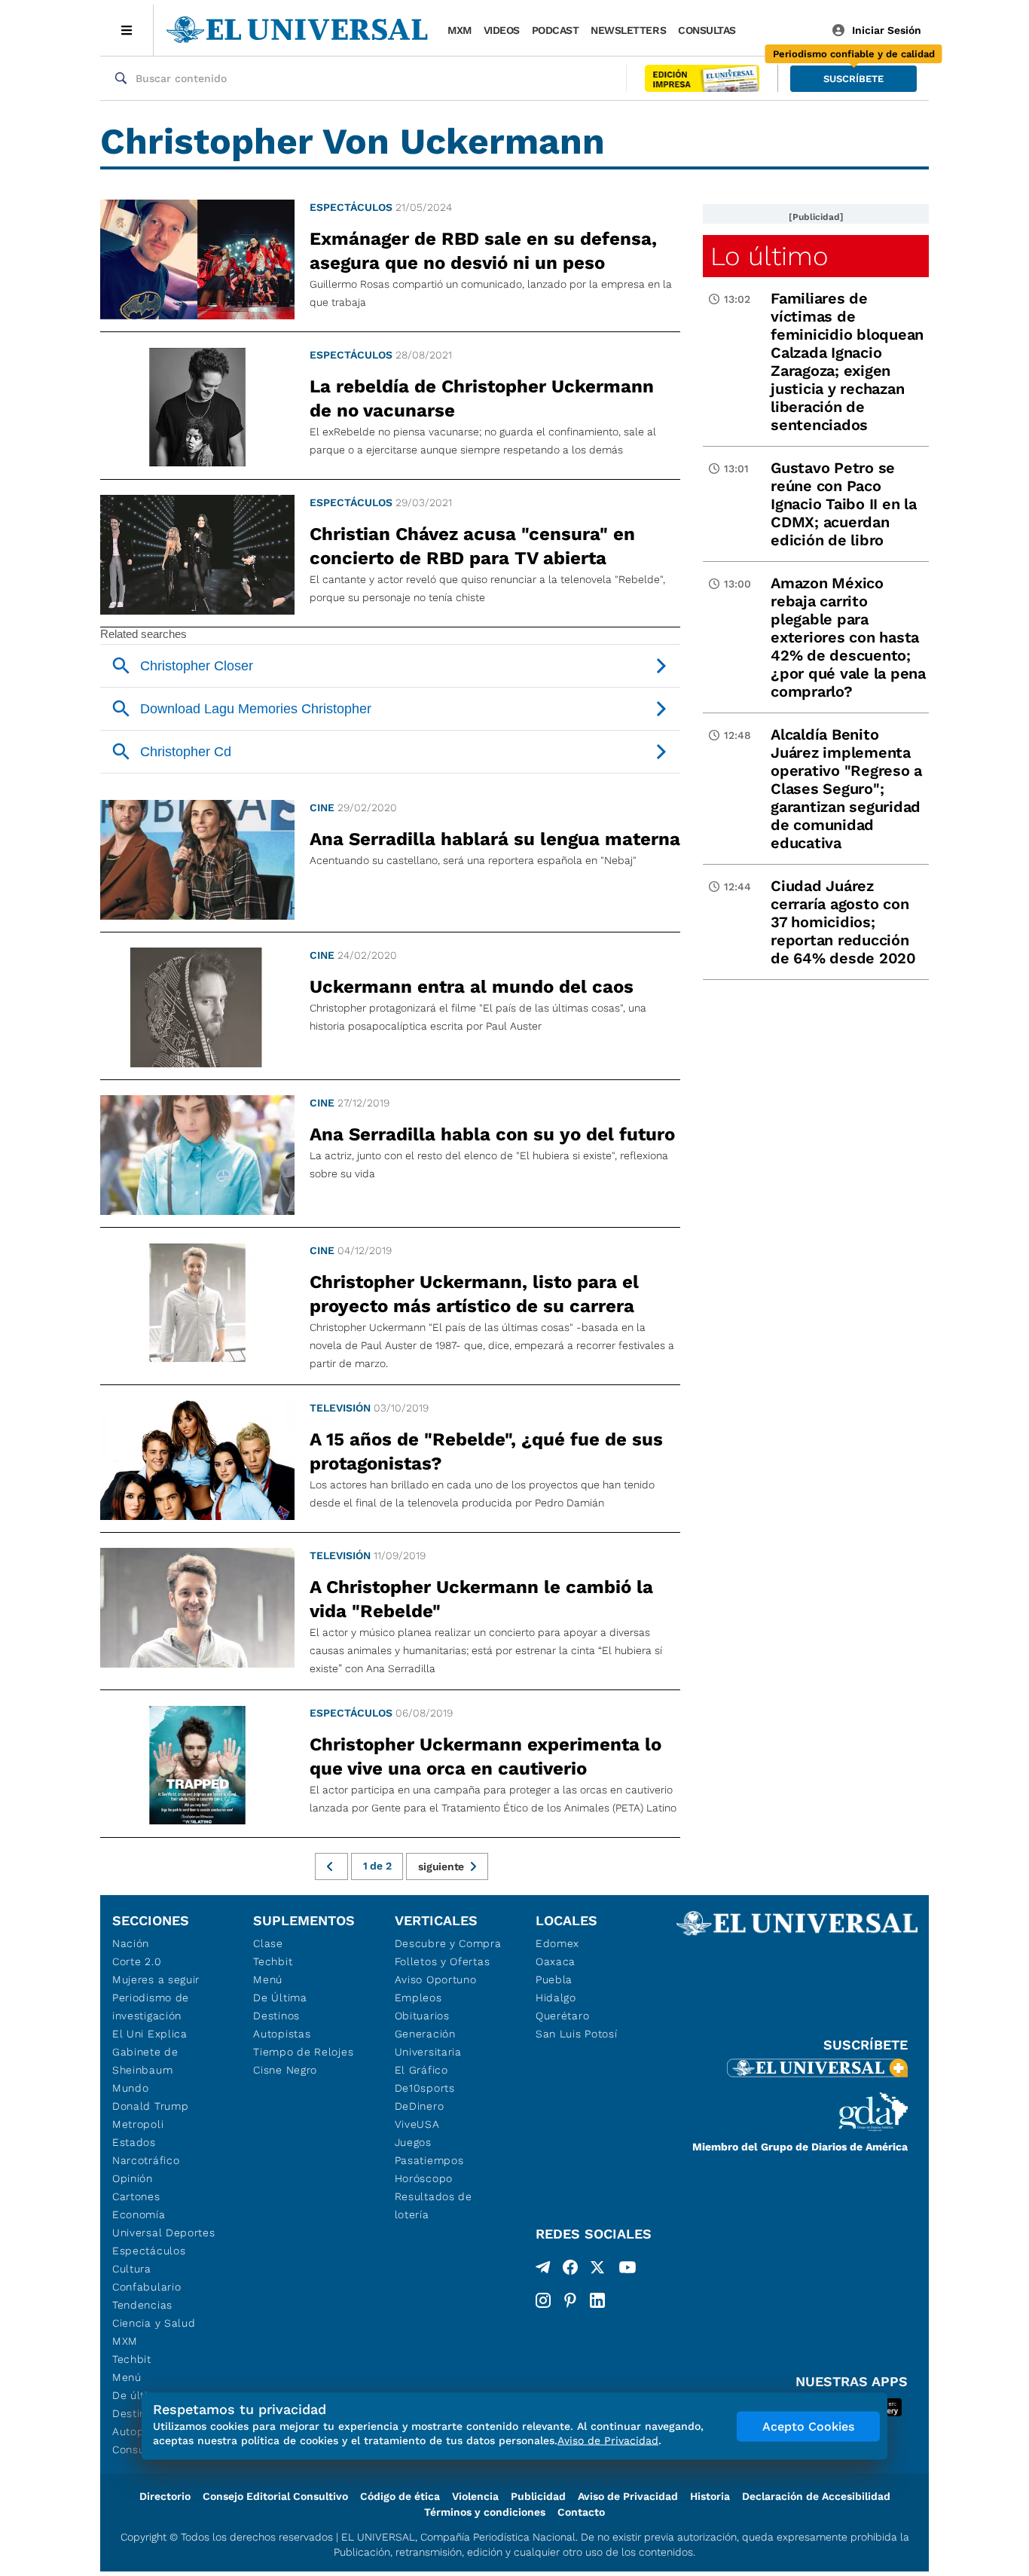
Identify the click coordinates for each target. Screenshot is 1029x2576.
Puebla (554, 1979)
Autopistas (282, 2034)
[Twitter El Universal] (597, 2270)
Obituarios (422, 2016)
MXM (460, 30)
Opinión (133, 2178)
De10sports (425, 2088)
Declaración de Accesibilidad (816, 2496)
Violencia (475, 2496)
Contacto (581, 2512)
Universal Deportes (164, 2233)
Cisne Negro (285, 2070)
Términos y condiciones (485, 2512)
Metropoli (138, 2124)
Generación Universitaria (428, 2043)
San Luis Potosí (577, 2034)
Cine (322, 807)
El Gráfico (421, 2070)
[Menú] (127, 30)
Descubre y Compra (448, 1943)
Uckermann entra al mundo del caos (472, 987)
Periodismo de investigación (151, 2007)
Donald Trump (150, 2106)
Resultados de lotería (434, 2205)
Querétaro (562, 2016)
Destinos (276, 2016)
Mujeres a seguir (156, 1979)
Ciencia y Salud (154, 2323)
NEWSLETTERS (628, 30)
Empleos (418, 1998)
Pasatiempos (429, 2160)
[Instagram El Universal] (543, 2300)
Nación (131, 1943)
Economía (139, 2214)
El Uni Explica (150, 2034)
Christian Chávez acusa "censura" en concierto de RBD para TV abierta (472, 546)
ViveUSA (417, 2124)
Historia (710, 2496)
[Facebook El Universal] (570, 2270)
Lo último (769, 256)
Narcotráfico (146, 2160)
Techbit (132, 2359)
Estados (134, 2142)
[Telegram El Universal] (543, 2270)
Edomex (557, 1943)
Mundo (131, 2088)
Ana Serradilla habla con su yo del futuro (492, 1134)
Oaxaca (556, 1961)
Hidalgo (556, 1998)
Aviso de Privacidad (628, 2496)
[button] (853, 79)
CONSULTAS (707, 30)
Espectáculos (351, 207)
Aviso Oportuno (436, 1979)
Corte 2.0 (137, 1961)
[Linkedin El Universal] (597, 2300)
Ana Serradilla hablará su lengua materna (495, 839)
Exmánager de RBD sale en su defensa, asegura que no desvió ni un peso (483, 251)
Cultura (132, 2269)
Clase (268, 1943)
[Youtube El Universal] (627, 2270)
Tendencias (142, 2305)
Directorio (165, 2496)
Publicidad (538, 2496)
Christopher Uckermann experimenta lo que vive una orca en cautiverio (485, 1757)
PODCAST (556, 30)
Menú (127, 2377)
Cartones (136, 2196)
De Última (280, 1998)
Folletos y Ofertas (443, 1961)
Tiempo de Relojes (303, 2052)
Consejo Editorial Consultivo (275, 2496)
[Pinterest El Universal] (570, 2300)
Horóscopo (424, 2178)
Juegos (413, 2142)
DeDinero (420, 2106)
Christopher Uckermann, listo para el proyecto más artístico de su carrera (474, 1294)
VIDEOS (502, 30)
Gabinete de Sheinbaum (145, 2061)
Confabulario (147, 2287)
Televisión (340, 1408)
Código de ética (400, 2496)
